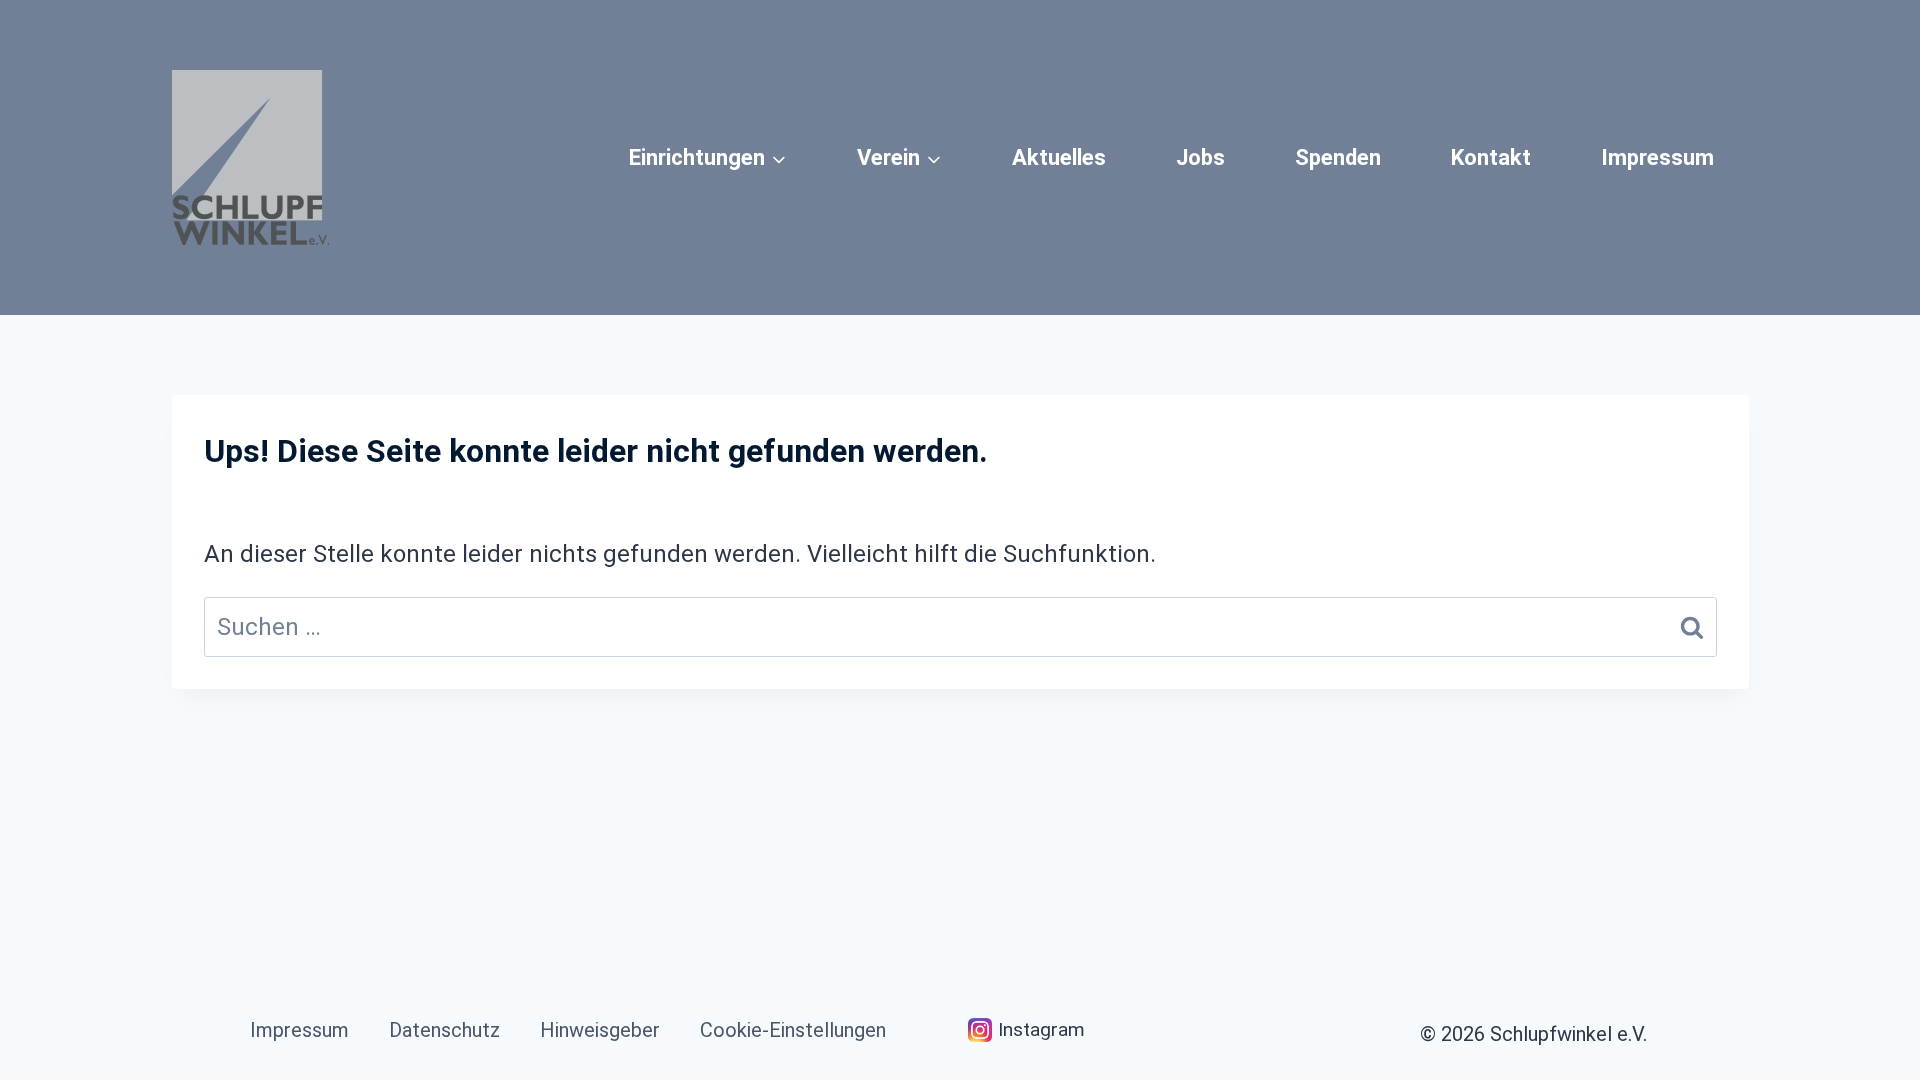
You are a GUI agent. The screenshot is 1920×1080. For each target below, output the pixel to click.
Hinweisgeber (600, 1030)
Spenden (1338, 157)
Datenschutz (444, 1030)
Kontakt (1491, 157)
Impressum (1657, 157)
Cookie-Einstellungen (793, 1030)
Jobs (1200, 157)
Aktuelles (1059, 157)
